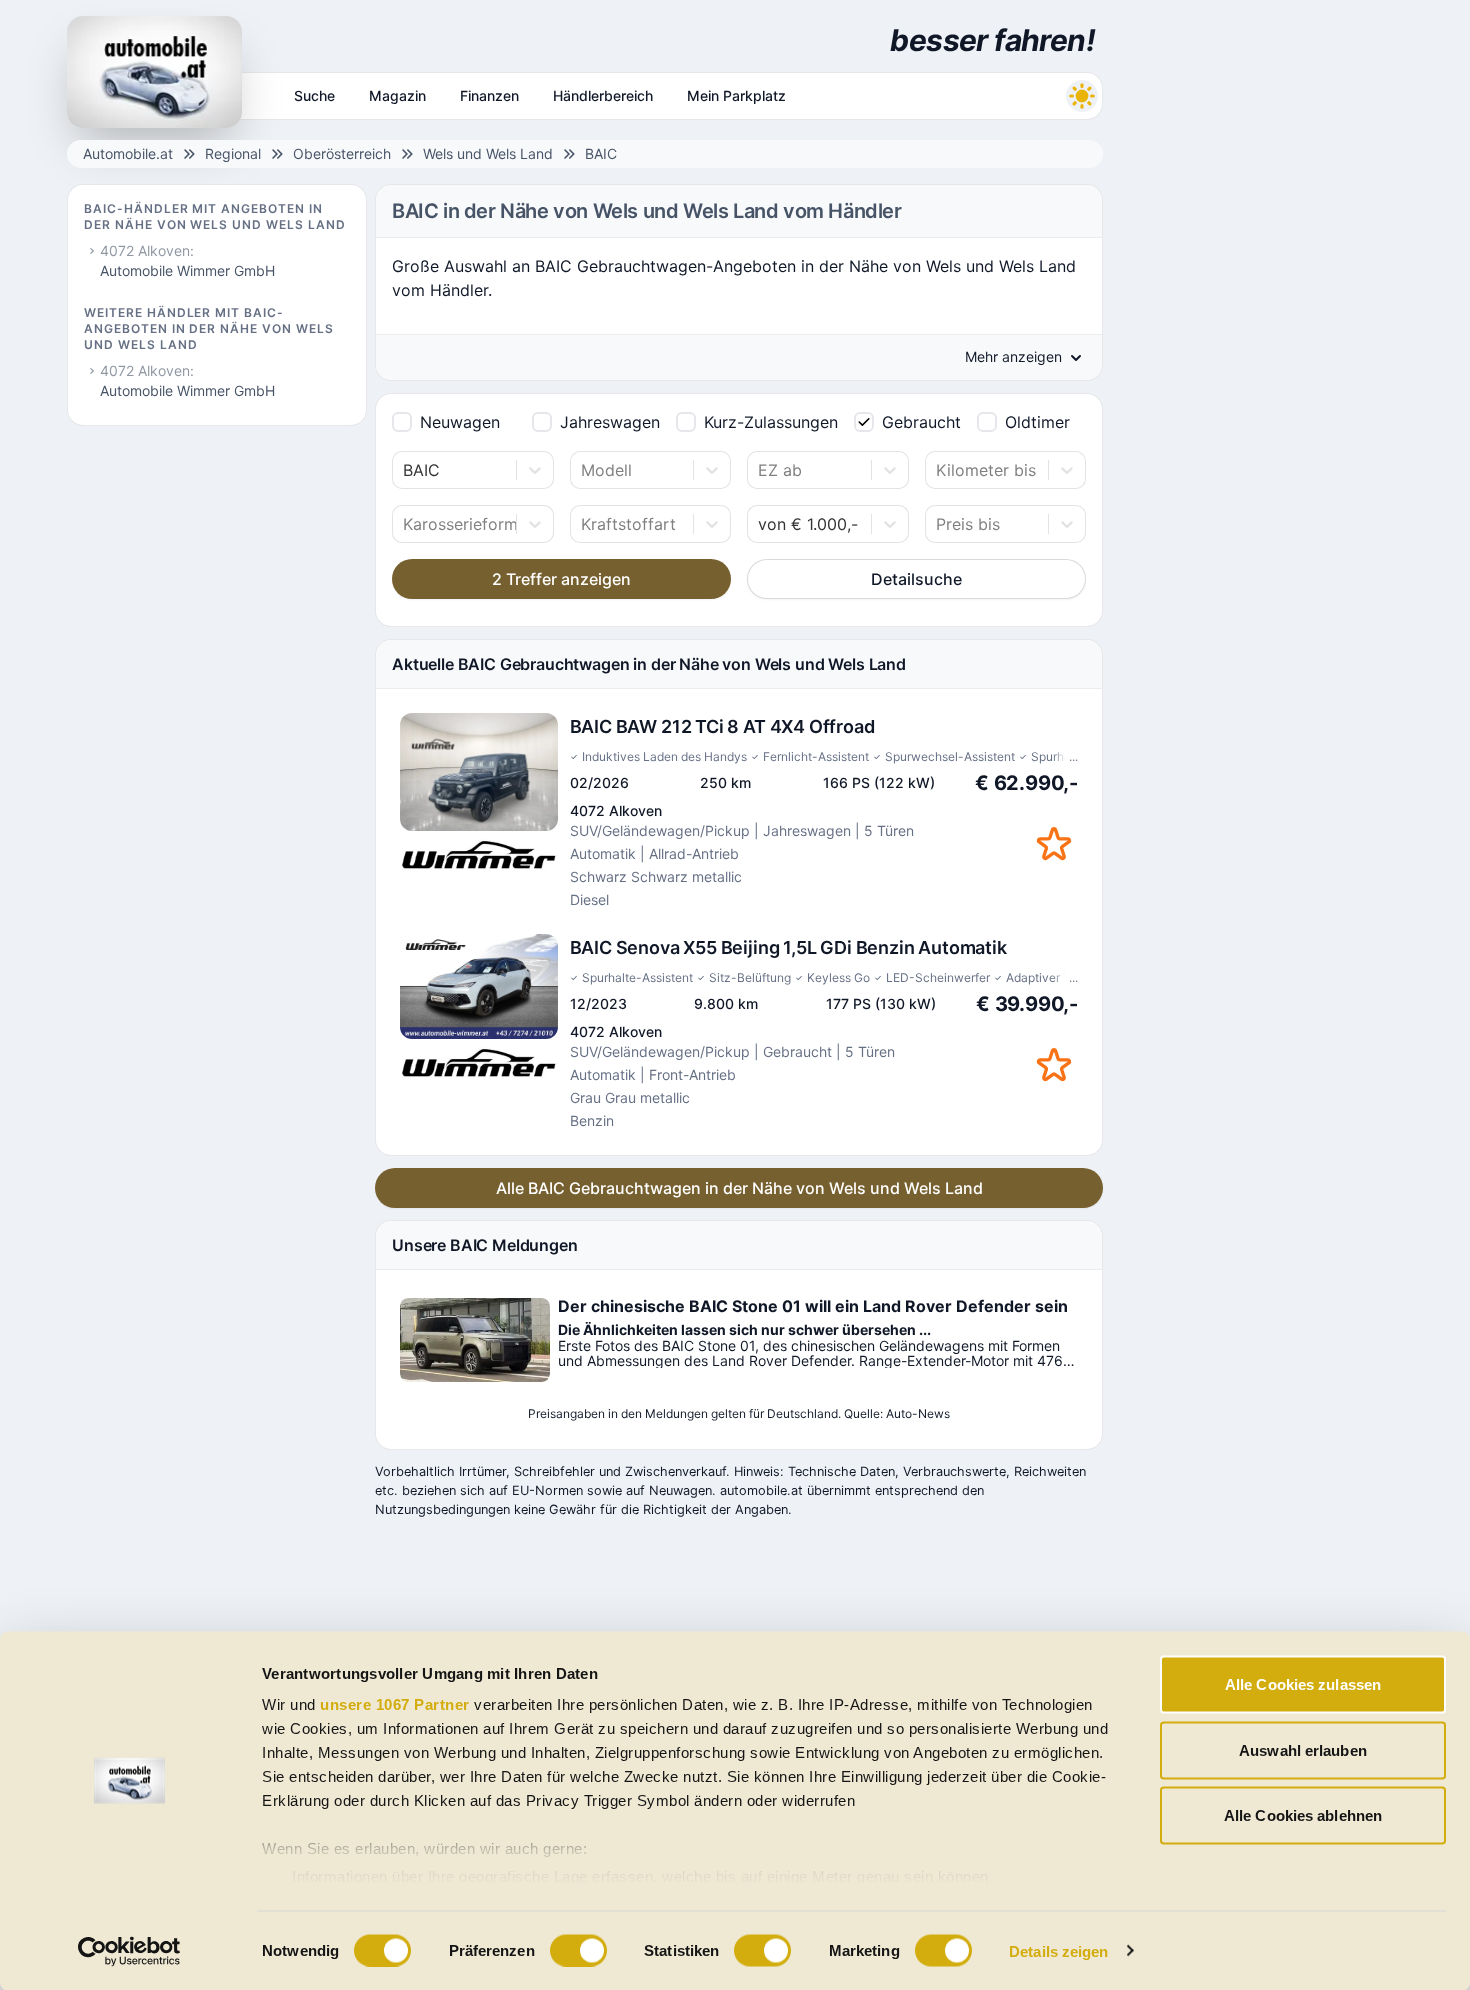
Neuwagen (460, 422)
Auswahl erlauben (1303, 1749)
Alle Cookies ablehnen (1303, 1815)
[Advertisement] (1261, 300)
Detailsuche (916, 579)
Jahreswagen (610, 422)
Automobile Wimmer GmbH (187, 270)
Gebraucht (921, 422)
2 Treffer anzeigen (561, 579)
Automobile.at (128, 153)
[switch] (578, 1950)
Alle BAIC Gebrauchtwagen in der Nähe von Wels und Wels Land (739, 1188)
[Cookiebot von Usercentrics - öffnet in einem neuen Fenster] (129, 1951)
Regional (233, 153)
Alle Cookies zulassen (1303, 1684)
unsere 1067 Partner (395, 1704)
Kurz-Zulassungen (771, 422)
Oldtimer (1037, 422)
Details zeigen (1058, 1950)
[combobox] (405, 470)
